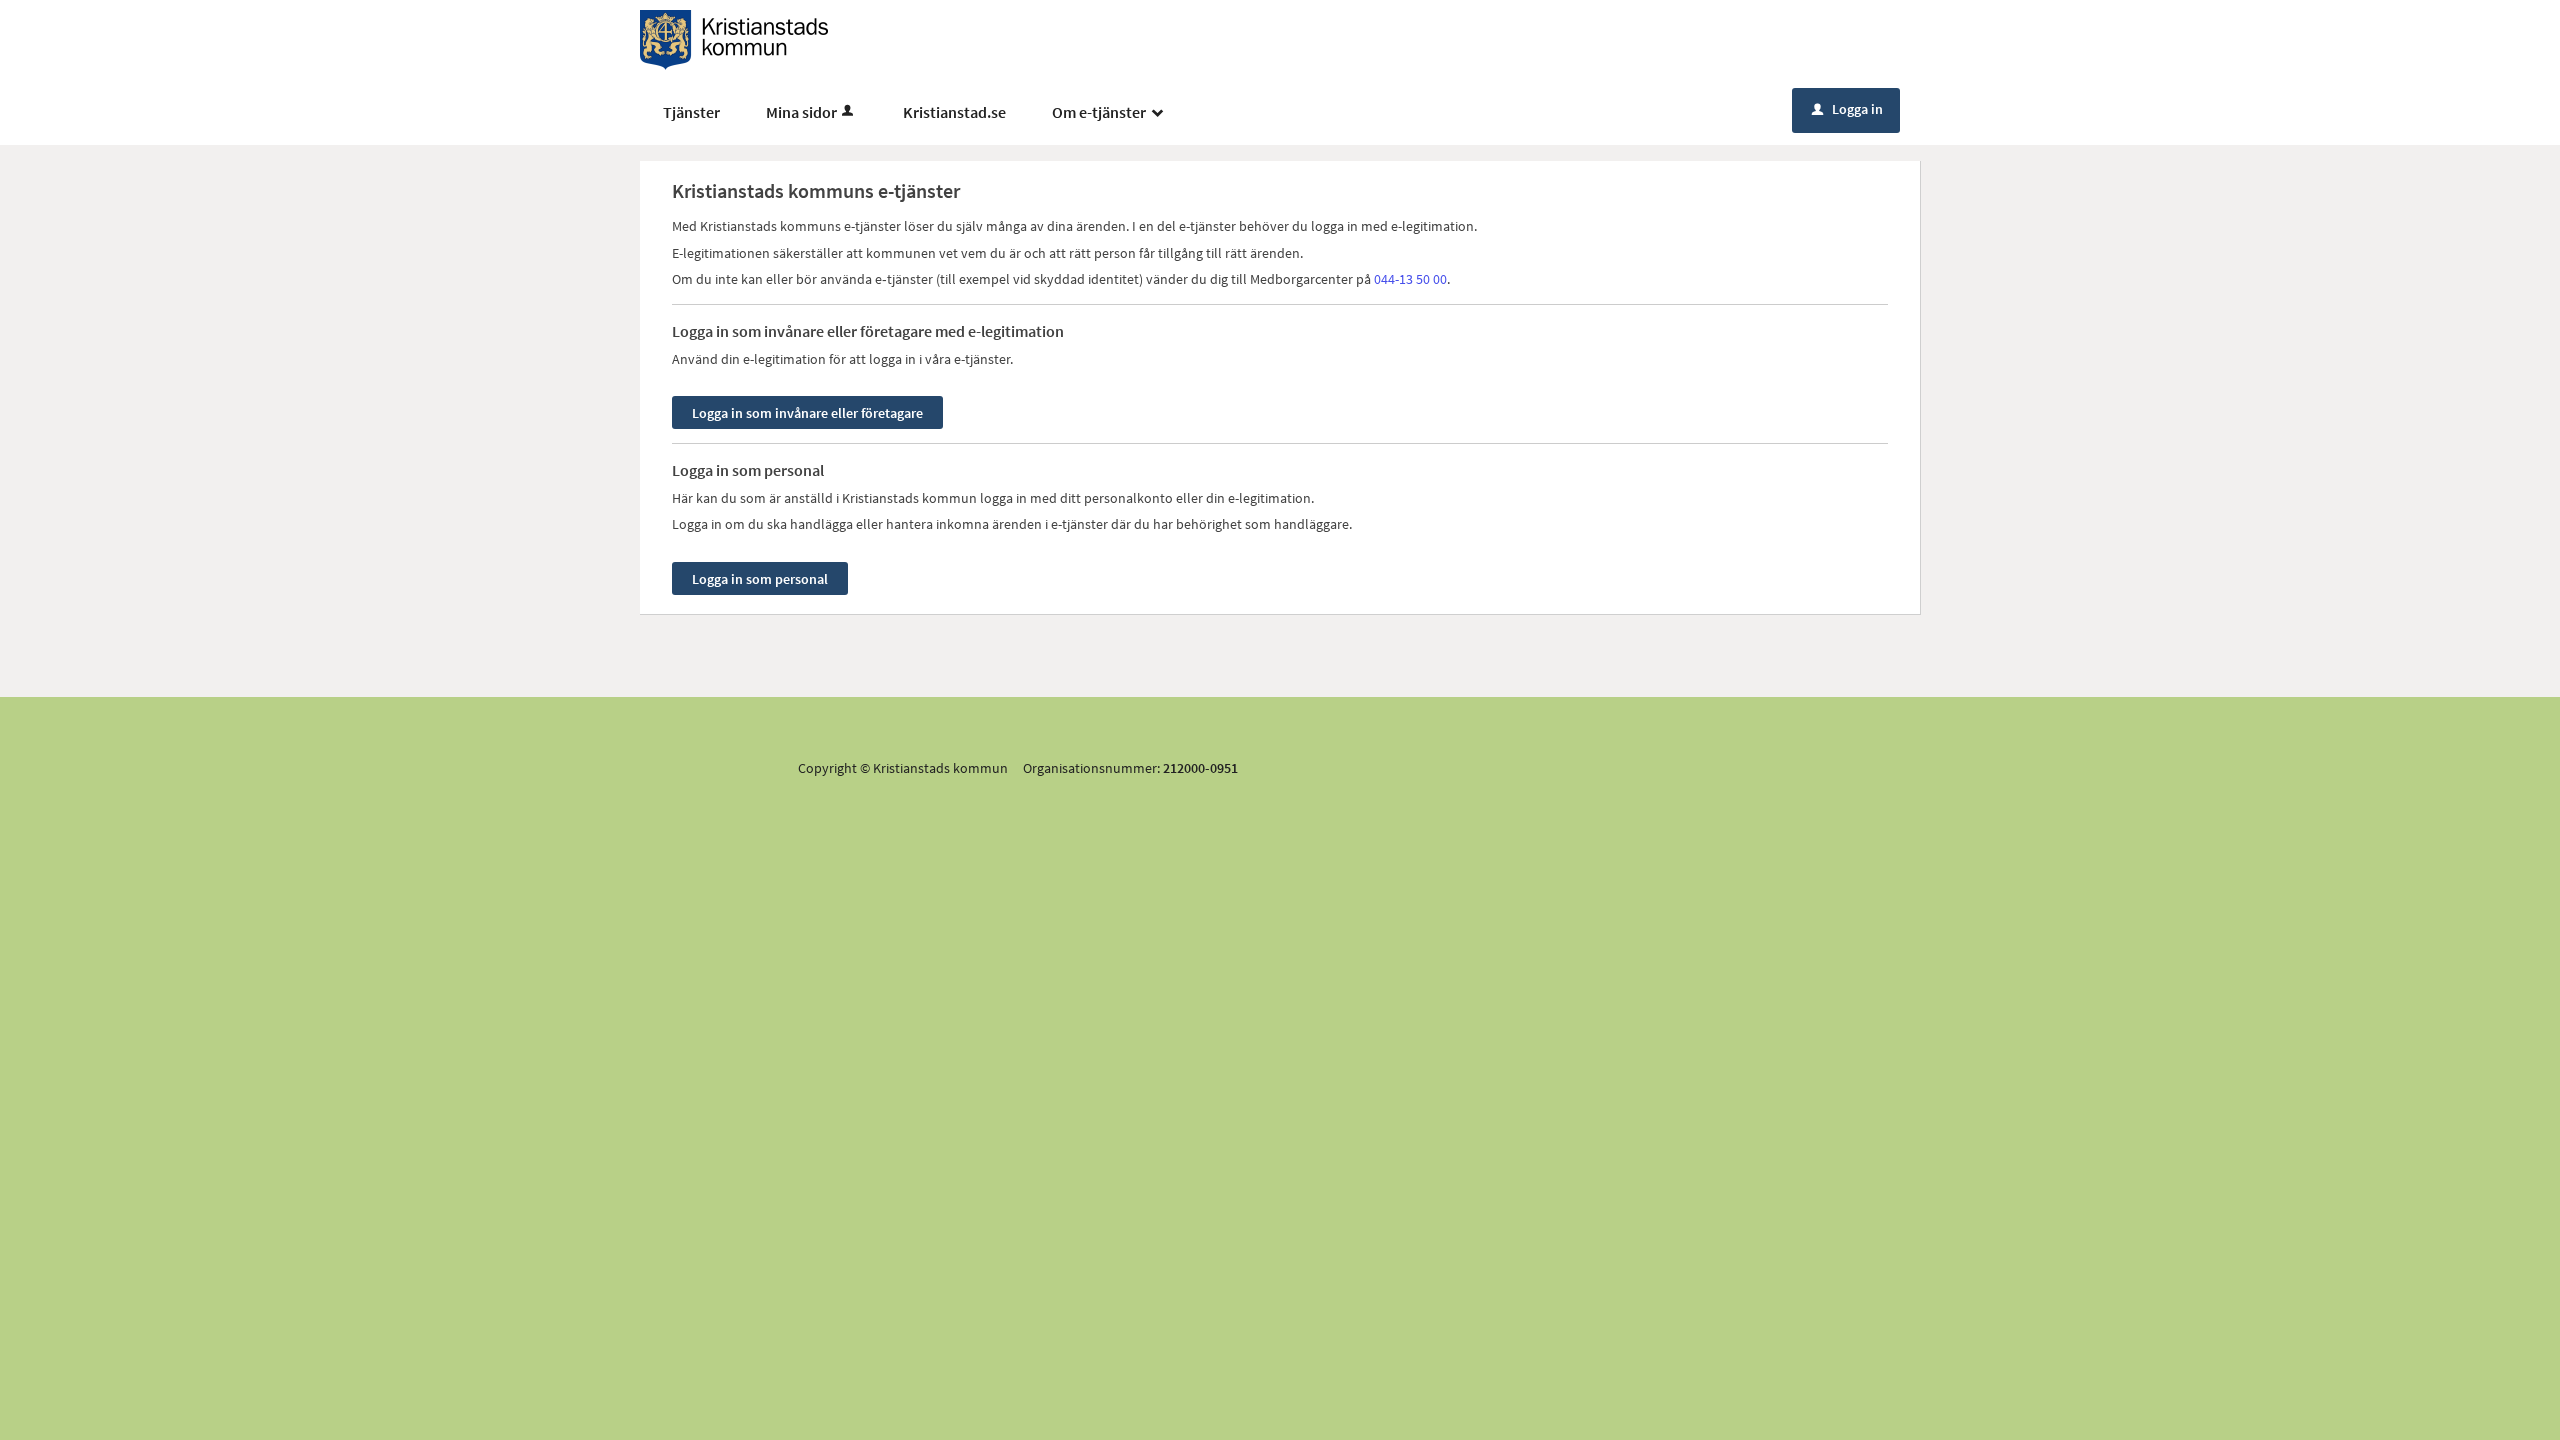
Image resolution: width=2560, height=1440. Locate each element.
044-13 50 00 (1410, 279)
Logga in (1847, 109)
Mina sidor (801, 112)
